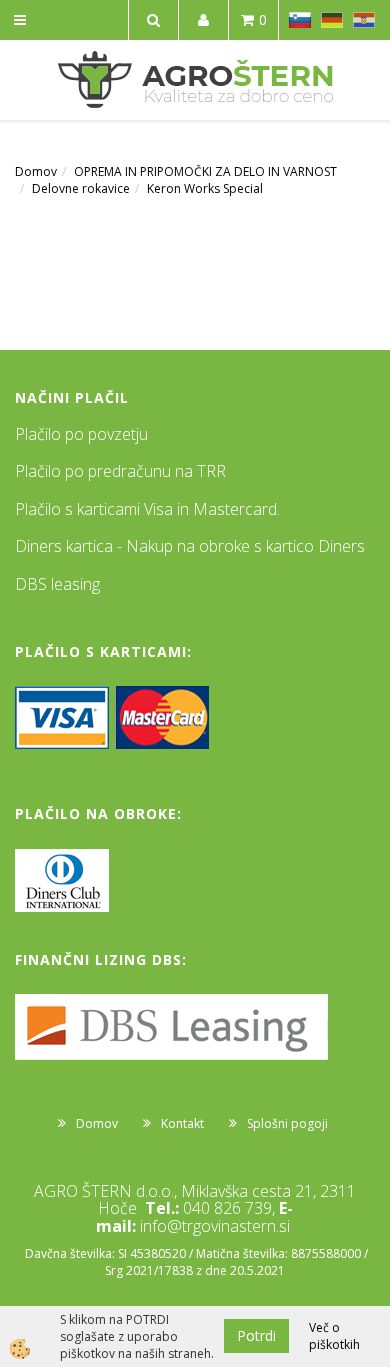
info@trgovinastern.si (215, 1226)
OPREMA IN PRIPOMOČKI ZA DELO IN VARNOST (205, 171)
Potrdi (256, 1335)
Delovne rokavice (81, 188)
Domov (36, 171)
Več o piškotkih (334, 1336)
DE (332, 20)
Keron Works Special (205, 188)
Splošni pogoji (287, 1123)
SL (300, 20)
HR (364, 20)
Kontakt (182, 1123)
